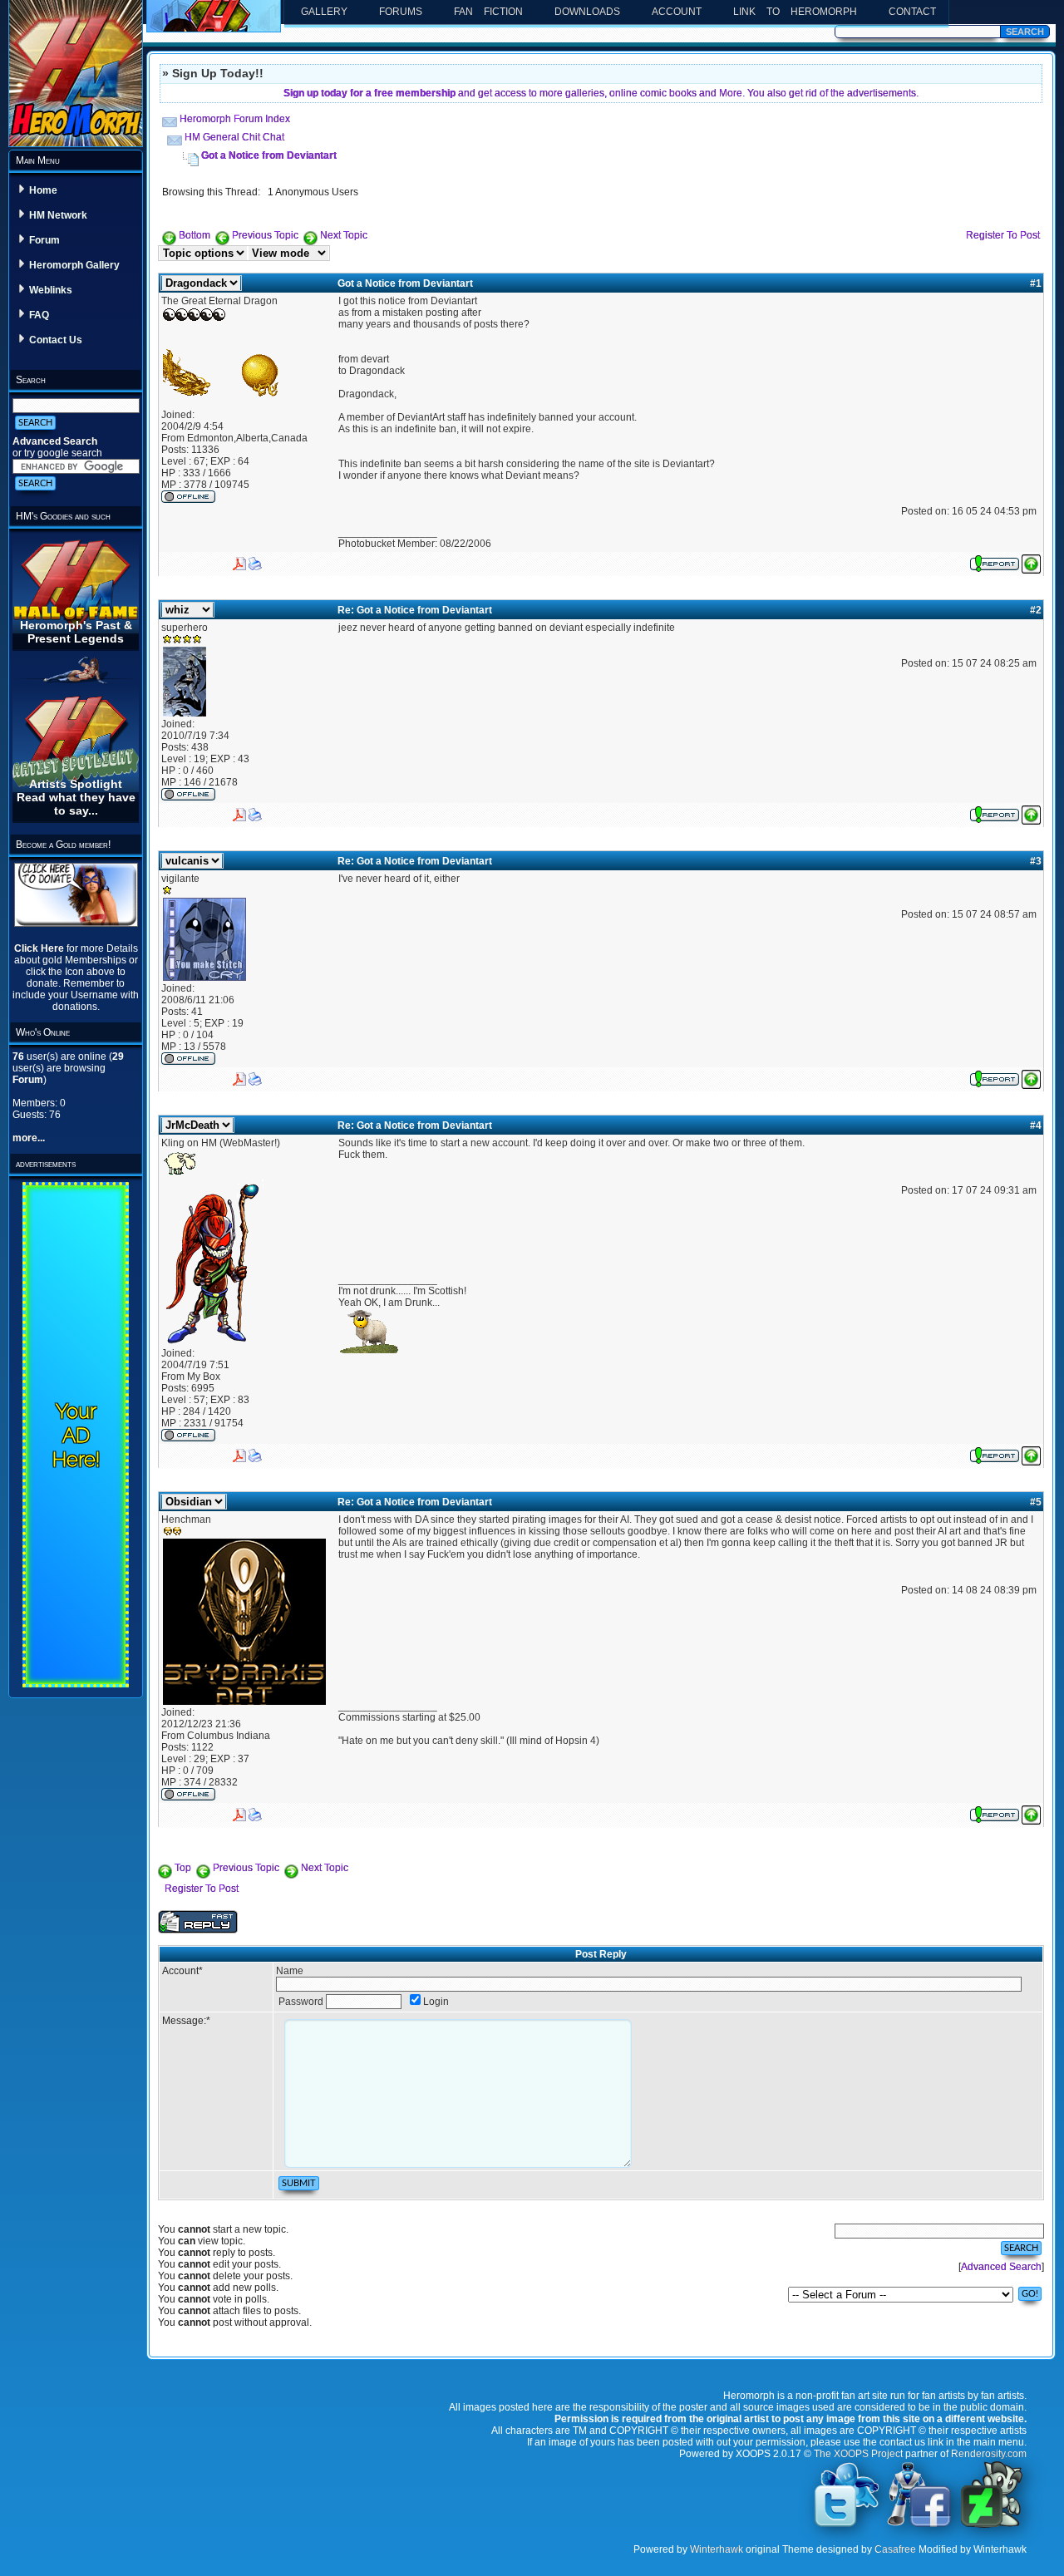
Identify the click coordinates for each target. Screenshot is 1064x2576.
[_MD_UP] (1031, 561)
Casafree (895, 2549)
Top (183, 1868)
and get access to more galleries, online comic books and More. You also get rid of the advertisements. (601, 93)
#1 (1036, 283)
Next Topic (344, 235)
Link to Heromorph (795, 12)
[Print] (255, 560)
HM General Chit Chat (234, 137)
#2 (1036, 610)
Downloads (587, 12)
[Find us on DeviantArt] (992, 2526)
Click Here (40, 948)
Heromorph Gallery (74, 265)
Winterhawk (717, 2549)
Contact (912, 12)
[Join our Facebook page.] (919, 2526)
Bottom (195, 235)
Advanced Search (55, 441)
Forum (44, 240)
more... (29, 1138)
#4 (1036, 1125)
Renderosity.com (989, 2454)
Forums (401, 12)
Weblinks (51, 290)
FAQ (39, 315)
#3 (1036, 861)
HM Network (58, 215)
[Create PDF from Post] (239, 560)
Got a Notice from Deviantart (269, 155)
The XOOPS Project (858, 2454)
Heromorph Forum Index (235, 119)
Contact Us (56, 340)
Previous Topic (265, 235)
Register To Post (1003, 235)
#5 (1036, 1502)
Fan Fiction (488, 12)
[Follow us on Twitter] (847, 2526)
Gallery (324, 12)
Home (43, 190)
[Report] (995, 561)
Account (677, 12)
